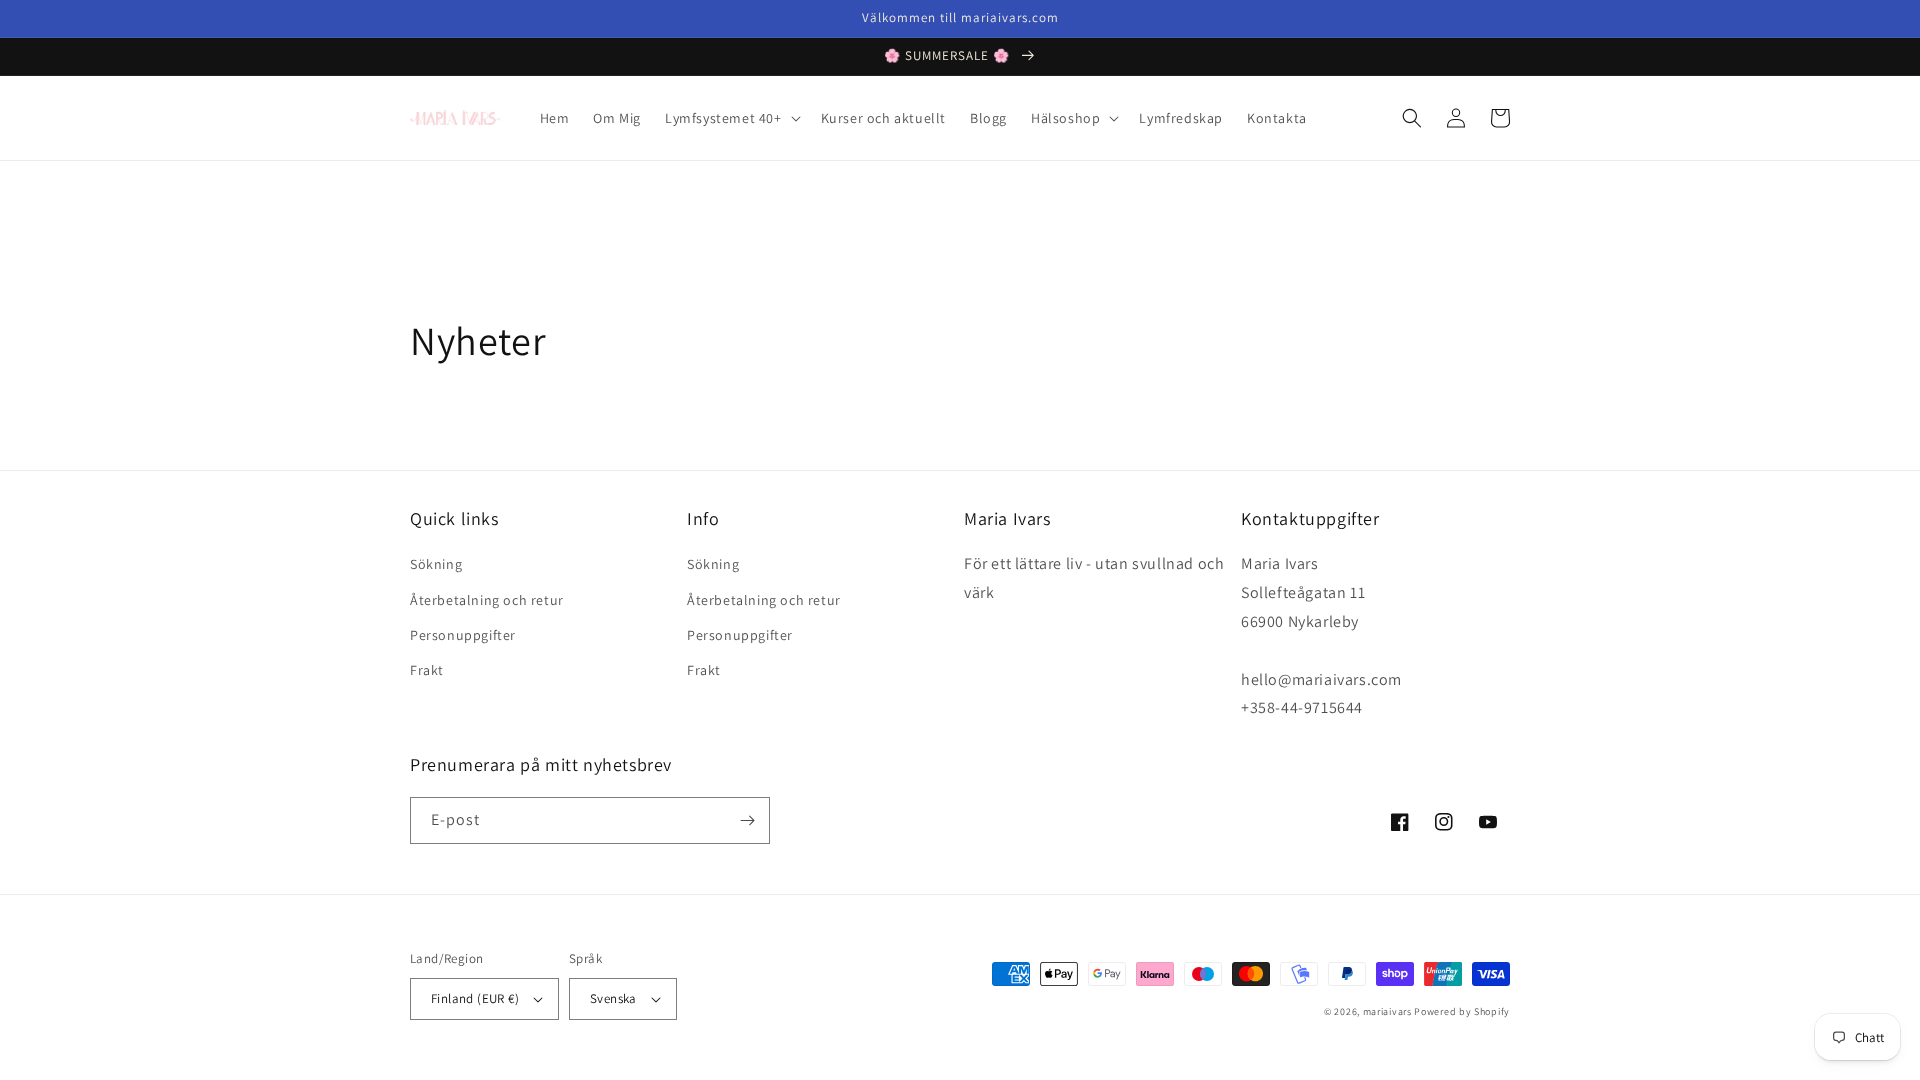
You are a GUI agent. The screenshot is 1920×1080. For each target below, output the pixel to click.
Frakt (427, 670)
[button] (731, 118)
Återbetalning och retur (487, 600)
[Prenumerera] (747, 820)
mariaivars (1387, 1011)
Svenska (613, 998)
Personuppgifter (463, 635)
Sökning (436, 564)
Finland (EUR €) (475, 998)
